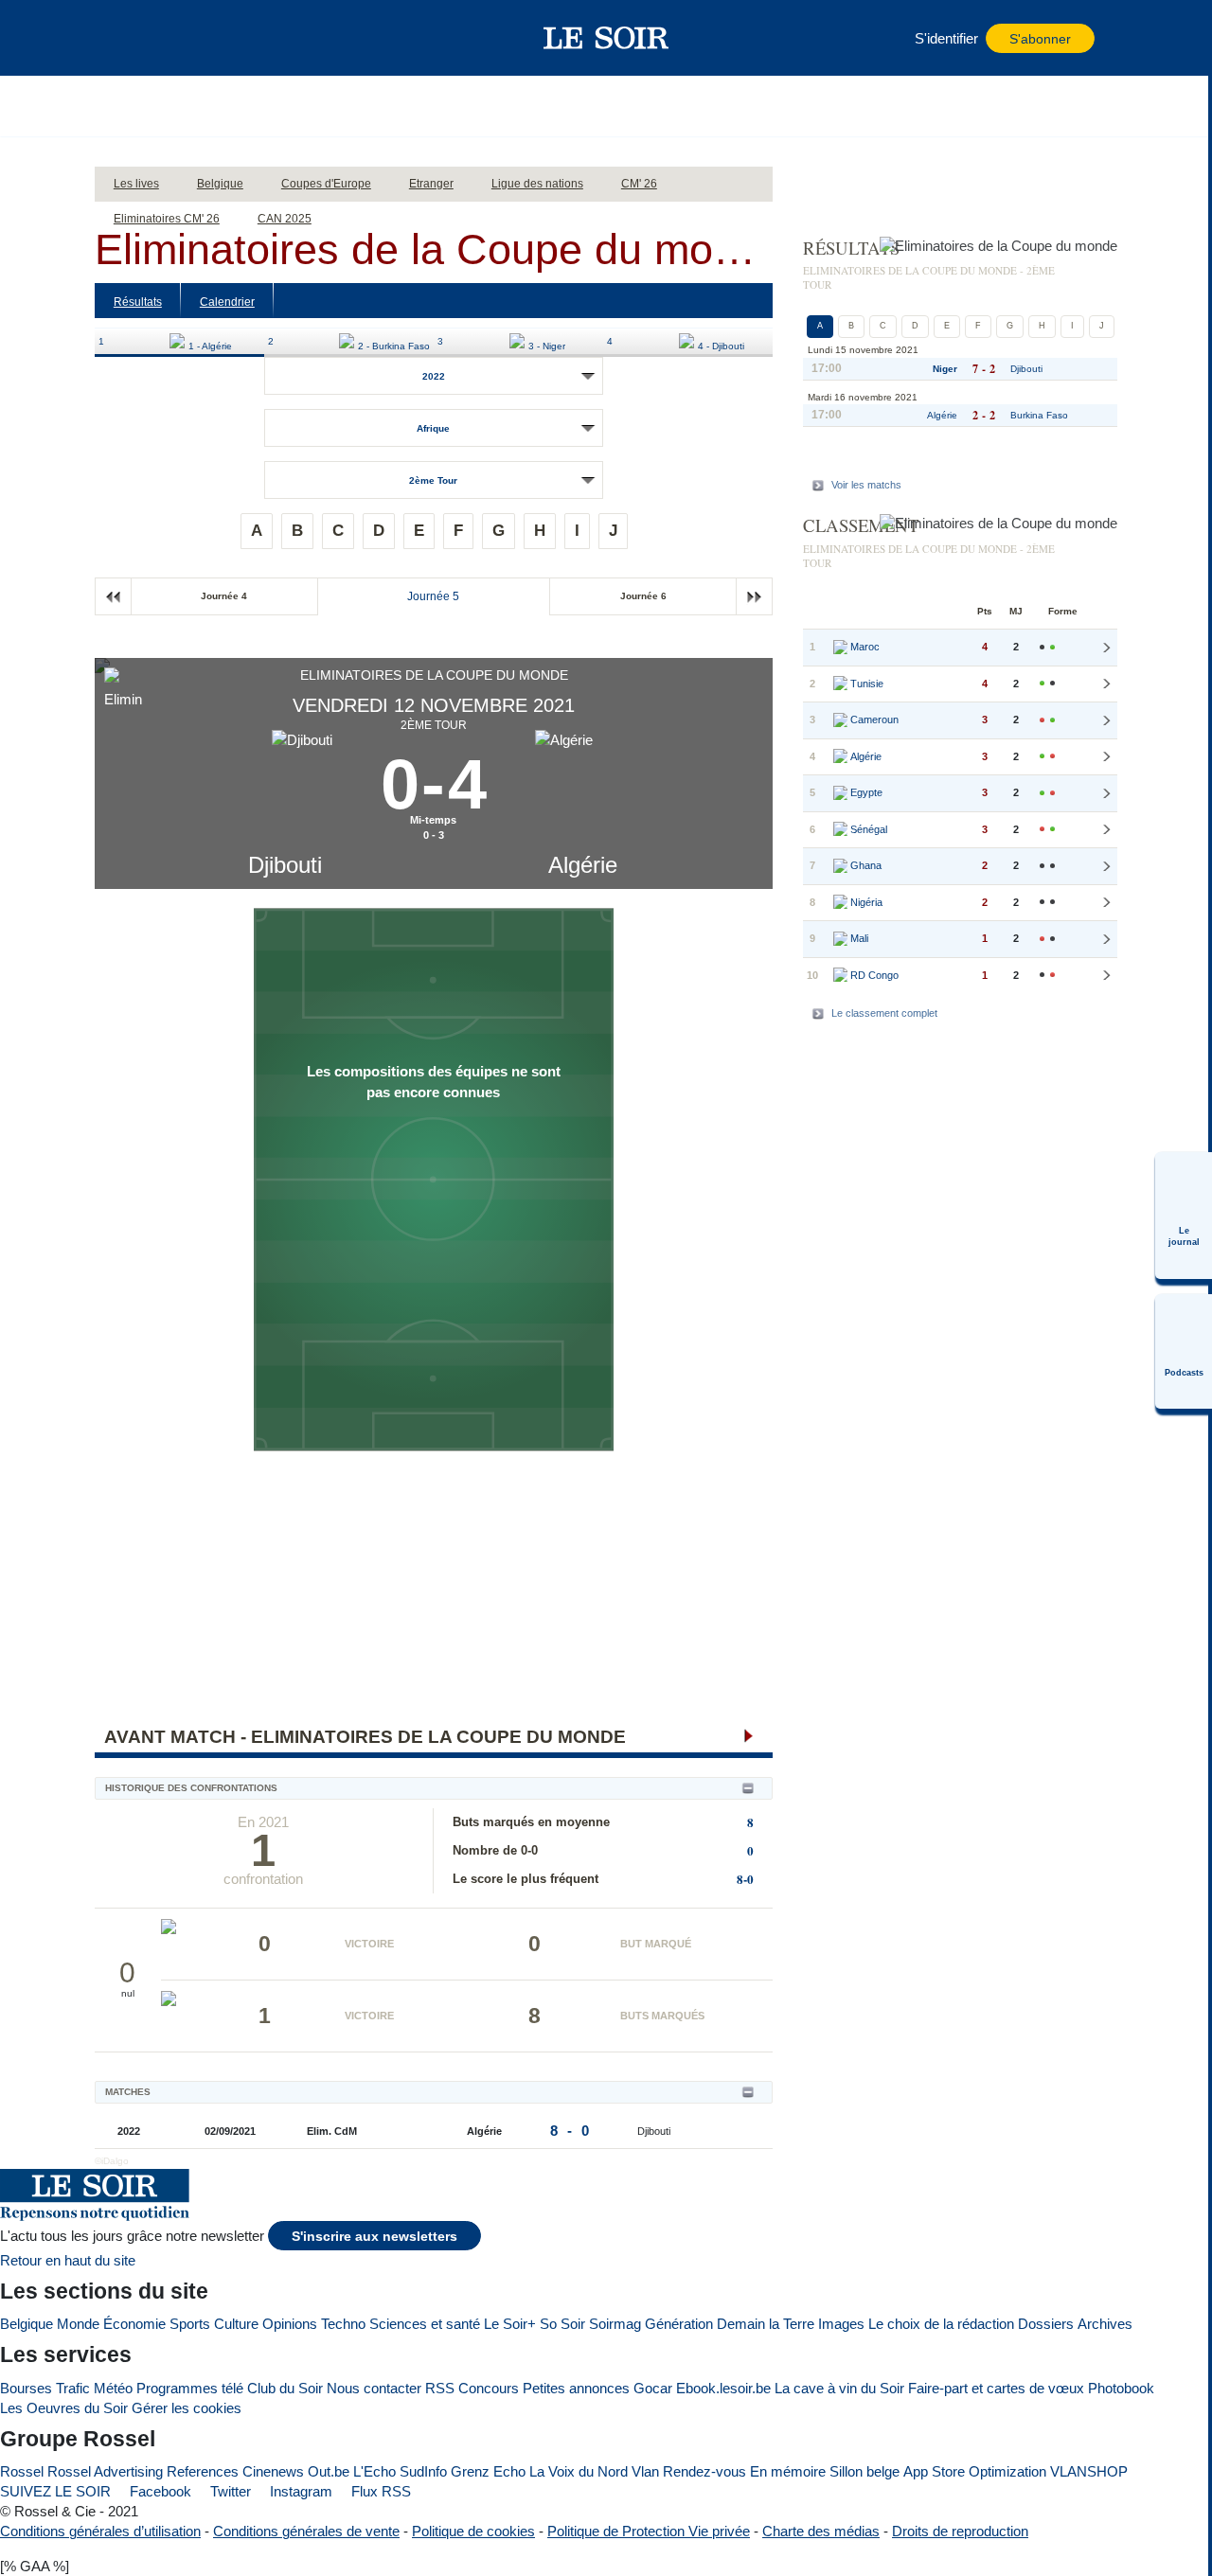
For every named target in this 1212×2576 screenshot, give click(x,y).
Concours (489, 2388)
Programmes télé (190, 2388)
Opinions (290, 2324)
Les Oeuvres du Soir (64, 2408)
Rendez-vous (704, 2471)
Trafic (73, 2388)
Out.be (329, 2471)
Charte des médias (821, 2531)
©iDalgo (112, 2161)
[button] (141, 38)
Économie (134, 2324)
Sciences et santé (425, 2324)
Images (841, 2324)
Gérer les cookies (187, 2408)
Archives (1105, 2324)
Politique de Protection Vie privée (649, 2531)
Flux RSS (379, 2491)
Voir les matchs (866, 485)
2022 (434, 376)
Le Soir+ (510, 2324)
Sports (190, 2324)
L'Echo (374, 2471)
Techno (343, 2324)
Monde (78, 2324)
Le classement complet (884, 1013)
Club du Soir (285, 2388)
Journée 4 (224, 596)
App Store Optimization (975, 2471)
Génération (679, 2324)
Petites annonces (576, 2388)
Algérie (583, 865)
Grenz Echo (488, 2471)
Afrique (433, 428)
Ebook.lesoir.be (723, 2388)
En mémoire (788, 2471)
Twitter (229, 2491)
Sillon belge (864, 2471)
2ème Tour (433, 480)
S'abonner (1040, 39)
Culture (236, 2324)
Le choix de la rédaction (941, 2324)
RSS (440, 2388)
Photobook (1121, 2388)
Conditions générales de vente (306, 2531)
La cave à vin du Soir (839, 2388)
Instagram (299, 2491)
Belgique (27, 2324)
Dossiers (1046, 2324)
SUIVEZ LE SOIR (55, 2491)
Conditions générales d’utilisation (100, 2531)
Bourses (26, 2388)
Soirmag (615, 2324)
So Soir (562, 2324)
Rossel (22, 2471)
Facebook (159, 2491)
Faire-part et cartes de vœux (996, 2388)
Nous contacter (374, 2388)
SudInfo (423, 2471)
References (203, 2471)
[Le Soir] (606, 38)
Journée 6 (643, 596)
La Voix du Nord (579, 2471)
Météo (113, 2388)
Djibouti (285, 865)
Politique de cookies (473, 2531)
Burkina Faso (1039, 415)
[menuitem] (1184, 1216)
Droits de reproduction (960, 2531)
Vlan (645, 2471)
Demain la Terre (766, 2324)
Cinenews (273, 2471)
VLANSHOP (1089, 2471)
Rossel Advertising (105, 2471)
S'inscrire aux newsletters (374, 2237)
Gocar (653, 2388)
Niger (945, 369)
